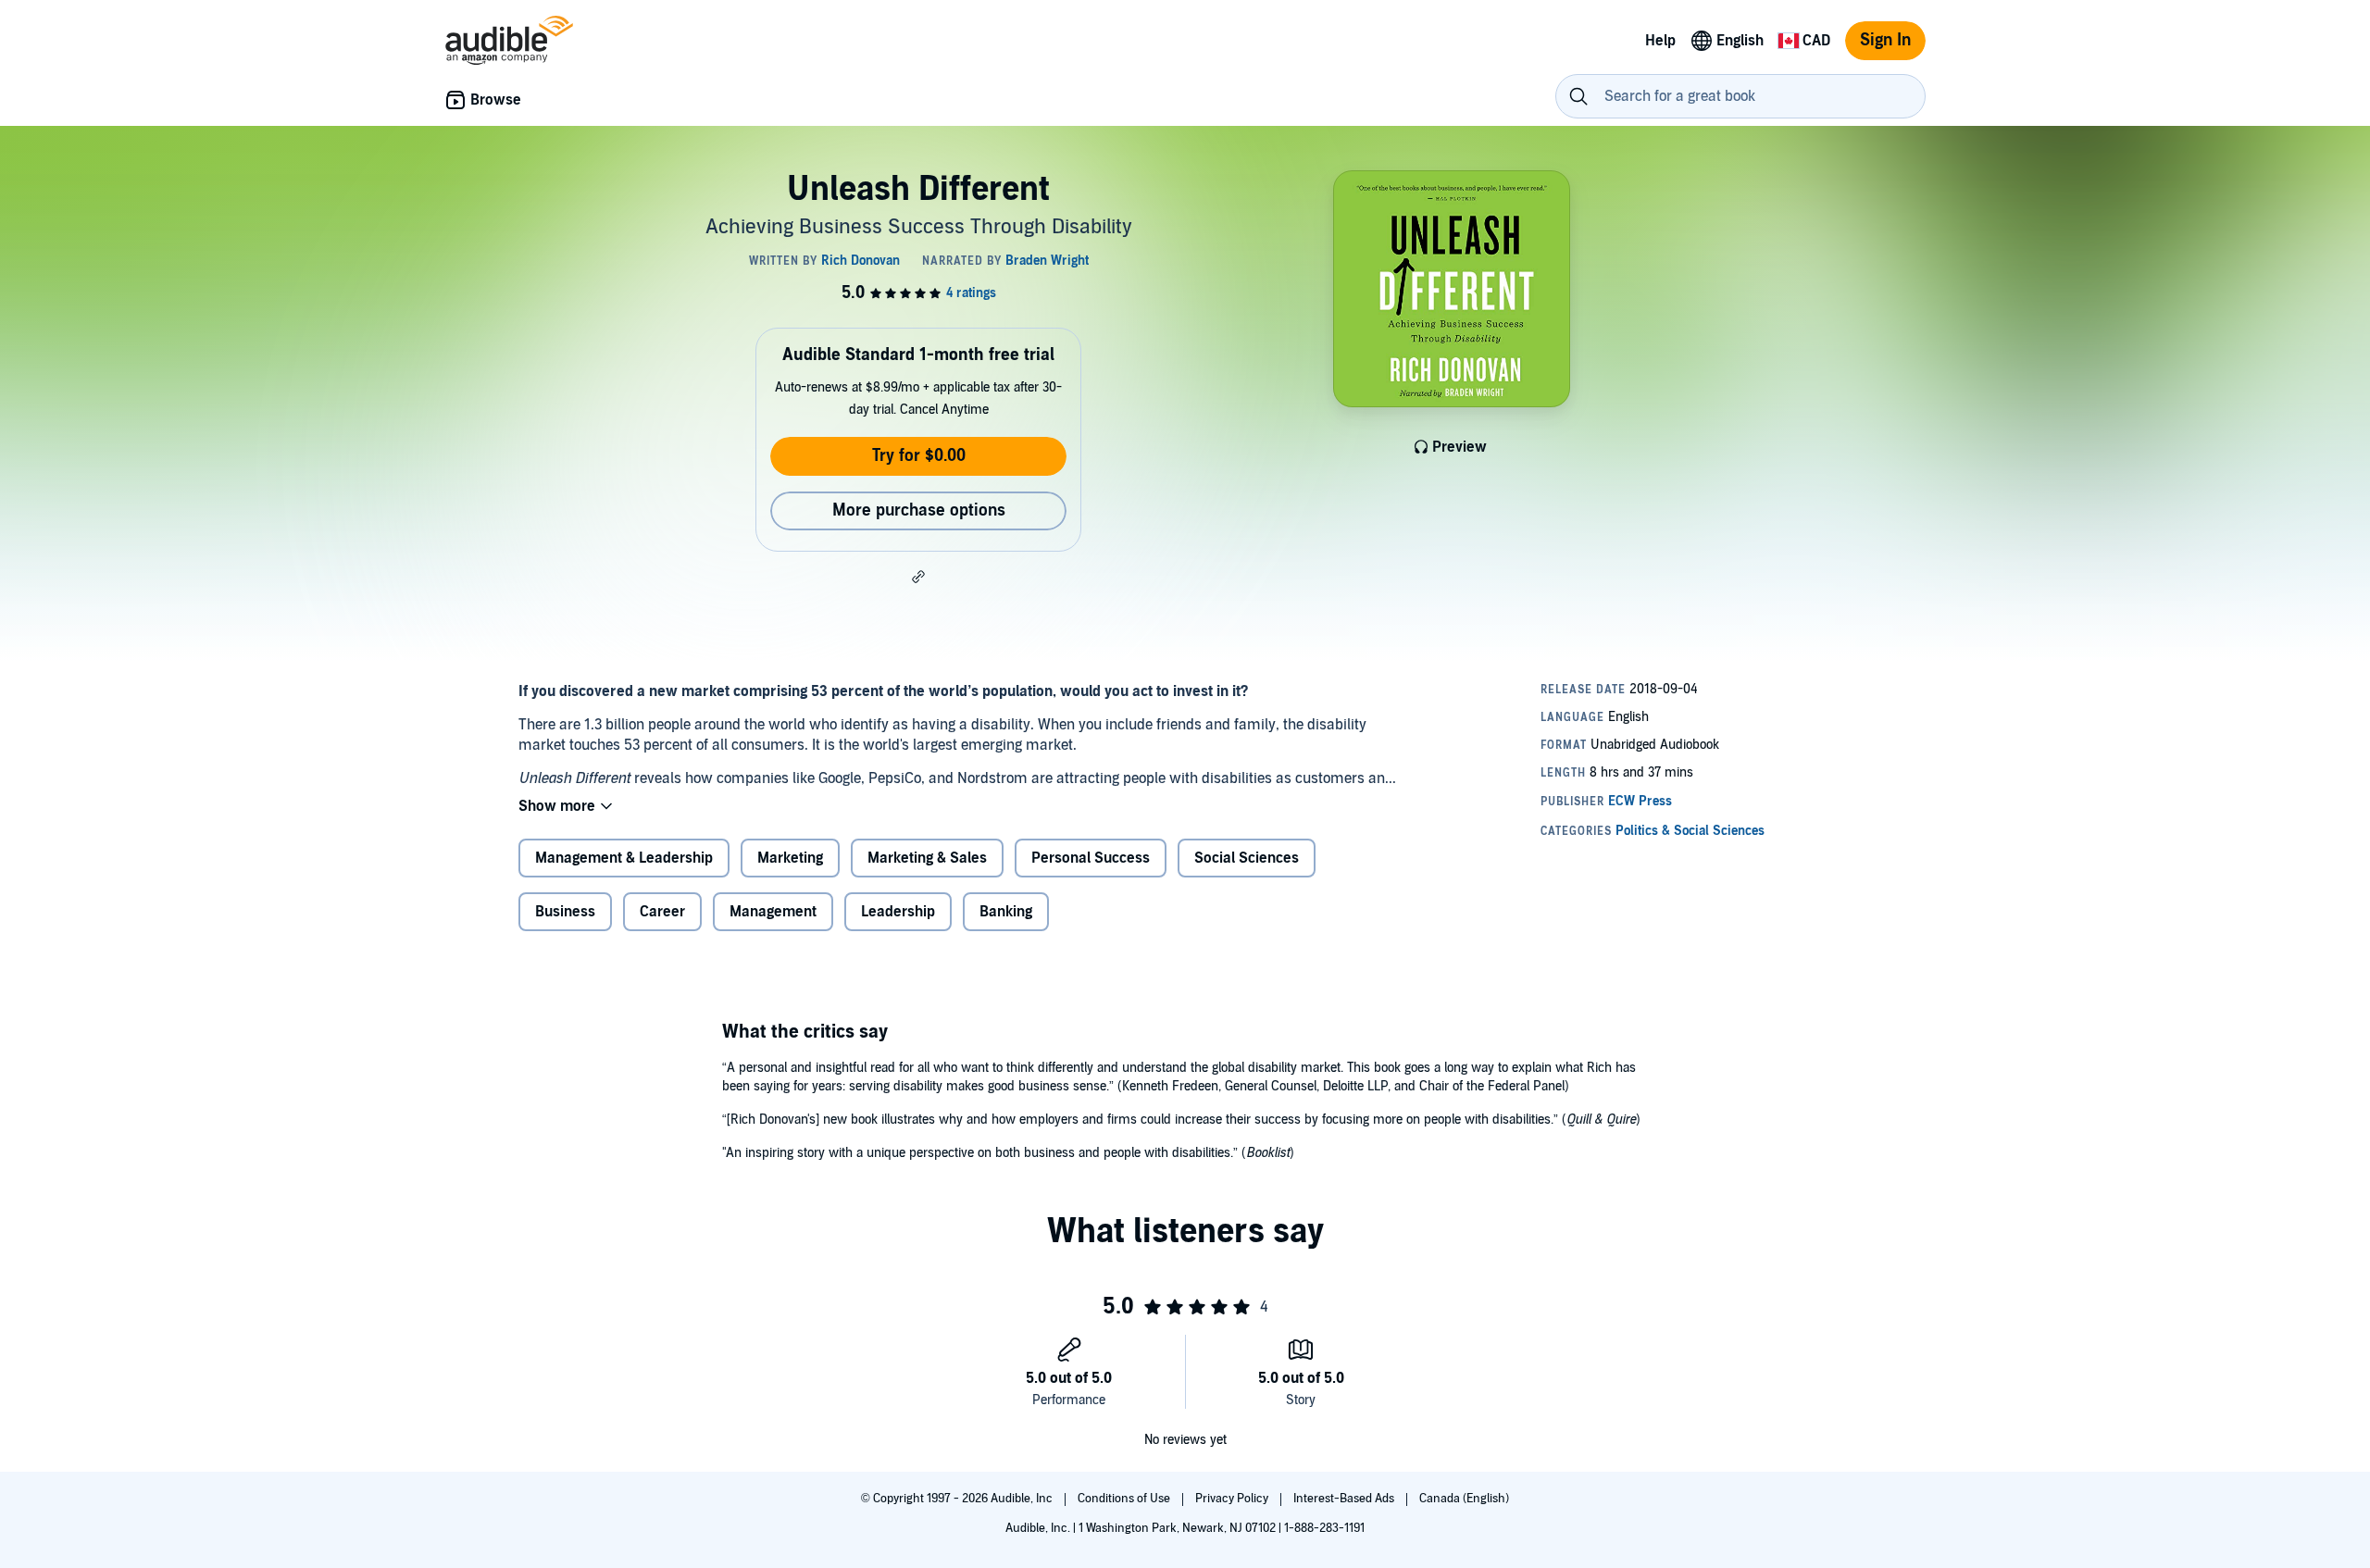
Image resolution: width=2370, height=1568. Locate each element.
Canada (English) (1464, 1499)
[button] (918, 577)
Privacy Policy (1233, 1499)
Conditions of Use (1125, 1499)
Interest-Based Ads (1345, 1499)
